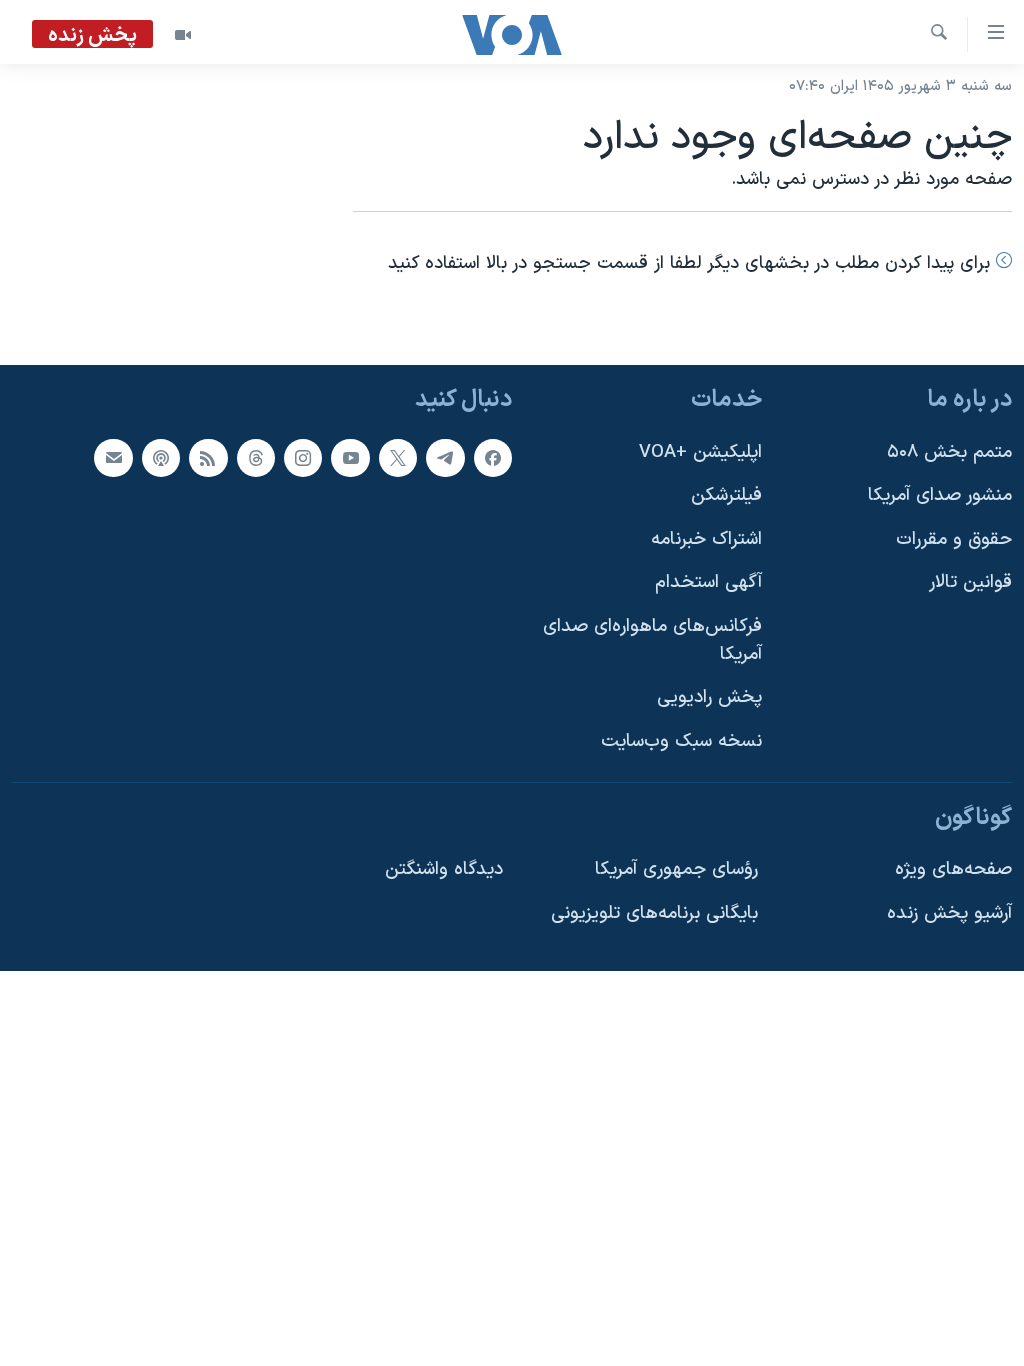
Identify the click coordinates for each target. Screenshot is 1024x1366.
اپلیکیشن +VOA (700, 451)
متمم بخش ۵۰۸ (949, 451)
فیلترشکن (726, 495)
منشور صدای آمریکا (940, 495)
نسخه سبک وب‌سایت (681, 741)
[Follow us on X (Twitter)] (398, 457)
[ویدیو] (183, 35)
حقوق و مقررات (954, 539)
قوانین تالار (970, 582)
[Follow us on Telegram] (445, 457)
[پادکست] (161, 457)
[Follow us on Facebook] (493, 457)
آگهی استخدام (708, 582)
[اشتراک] (113, 457)
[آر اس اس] (208, 457)
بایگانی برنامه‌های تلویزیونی (654, 913)
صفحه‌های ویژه (953, 869)
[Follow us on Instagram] (303, 457)
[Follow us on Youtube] (350, 457)
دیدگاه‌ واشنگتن (444, 869)
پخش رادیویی (709, 697)
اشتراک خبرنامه (706, 539)
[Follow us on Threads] (256, 457)
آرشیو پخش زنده (949, 913)
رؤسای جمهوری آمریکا (676, 869)
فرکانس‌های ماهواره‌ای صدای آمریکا (652, 640)
